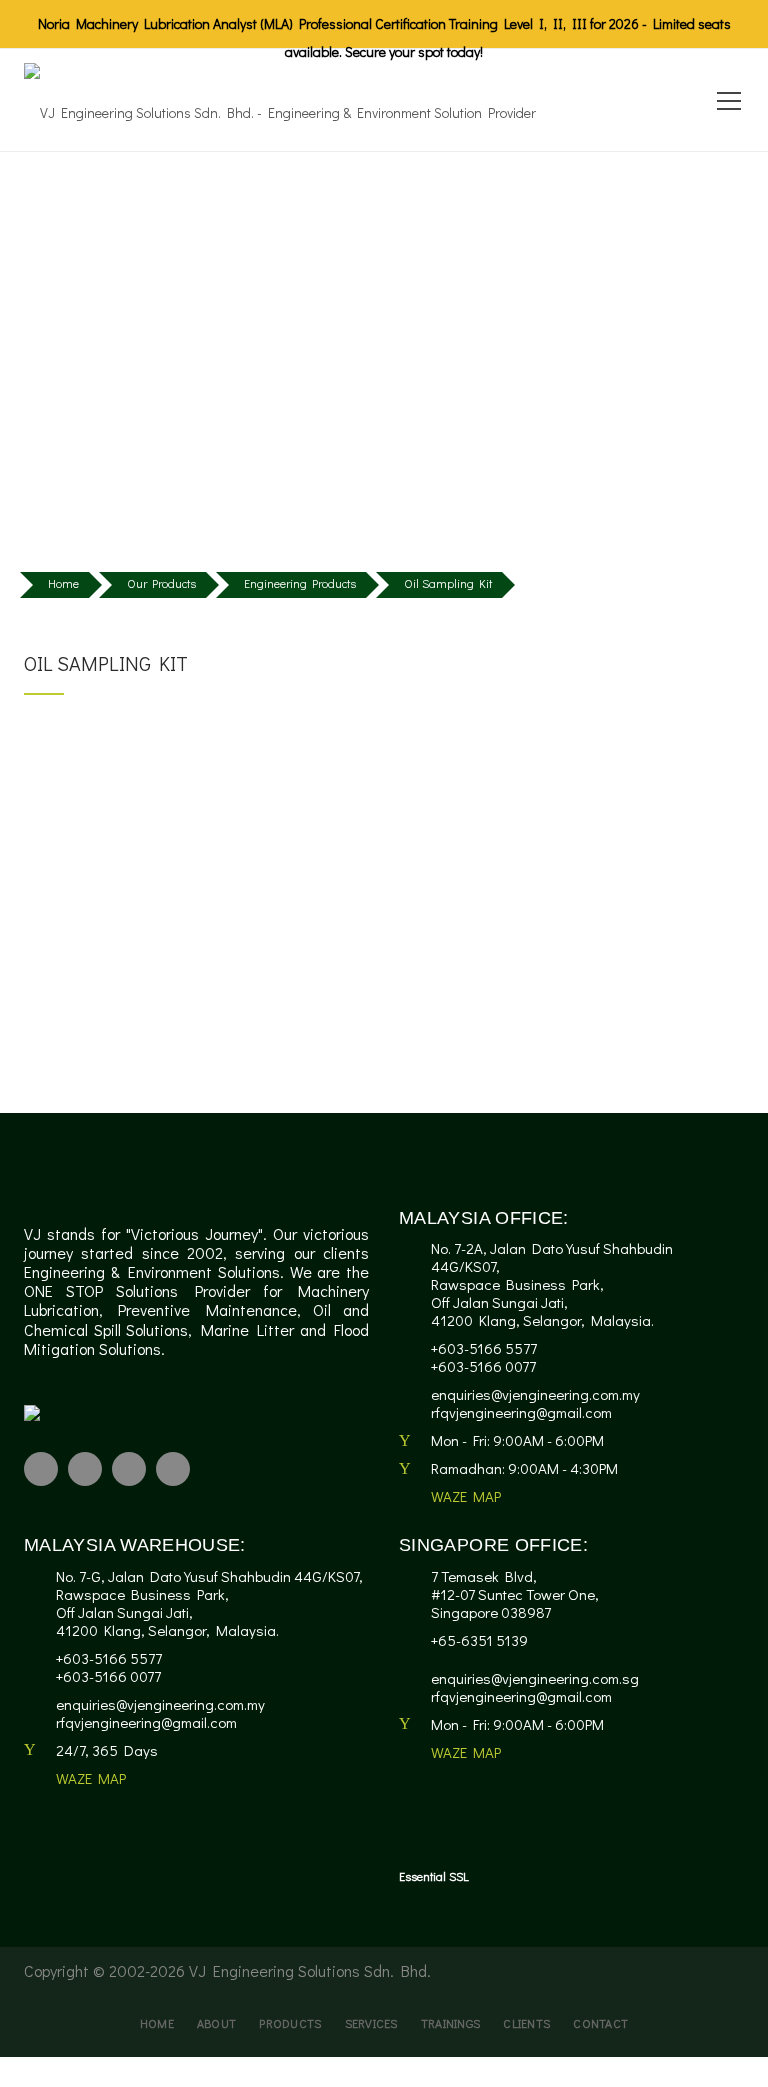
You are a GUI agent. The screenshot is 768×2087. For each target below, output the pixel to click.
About (216, 2023)
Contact (600, 2023)
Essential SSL (434, 1876)
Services (371, 2023)
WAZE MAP (466, 1496)
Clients (526, 2023)
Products (290, 2023)
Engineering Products (300, 583)
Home (63, 583)
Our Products (161, 583)
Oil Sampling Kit (448, 583)
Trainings (451, 2023)
